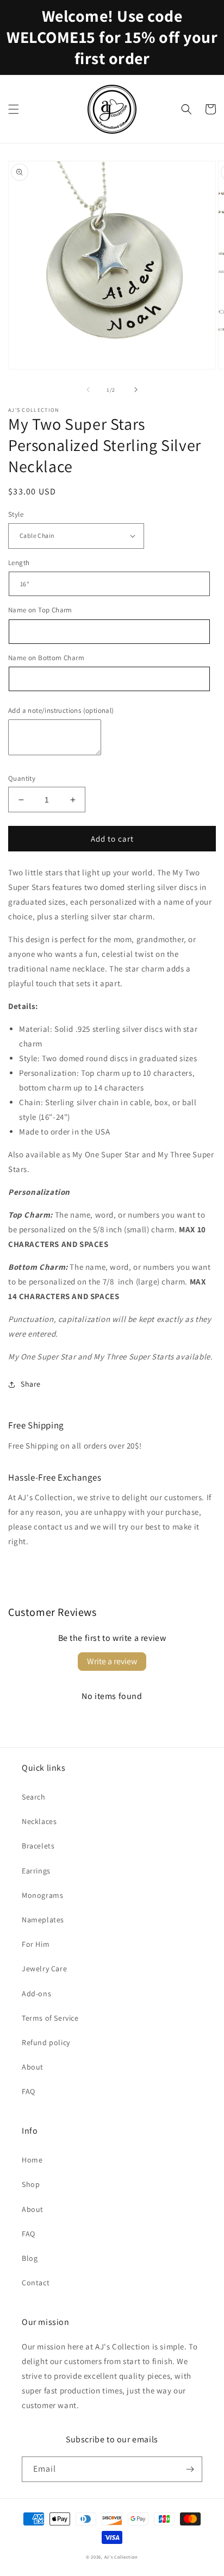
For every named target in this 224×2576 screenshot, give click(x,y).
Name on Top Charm (40, 610)
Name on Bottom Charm (46, 658)
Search (34, 1797)
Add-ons (36, 1994)
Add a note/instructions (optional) (61, 710)
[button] (14, 109)
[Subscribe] (190, 2469)
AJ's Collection (122, 2557)
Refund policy (46, 2042)
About (33, 2067)
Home (32, 2160)
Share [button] (31, 1384)
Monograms (42, 1895)
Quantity (22, 778)
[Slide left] (88, 390)
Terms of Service (50, 2018)
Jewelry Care (44, 1969)
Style (16, 514)
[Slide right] (136, 390)
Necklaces (39, 1821)
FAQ (29, 2091)
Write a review (112, 1661)
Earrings (36, 1871)
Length (19, 563)
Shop (31, 2184)
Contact (36, 2283)
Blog (30, 2258)
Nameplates (43, 1920)
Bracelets (38, 1846)
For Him (36, 1944)
